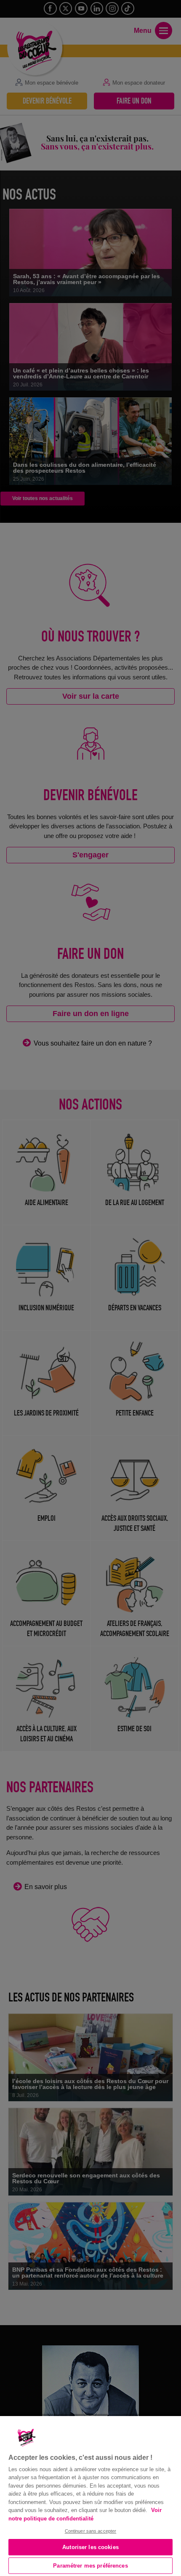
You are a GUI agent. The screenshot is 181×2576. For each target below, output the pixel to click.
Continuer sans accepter (91, 2531)
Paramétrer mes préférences (90, 2566)
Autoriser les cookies (90, 2547)
